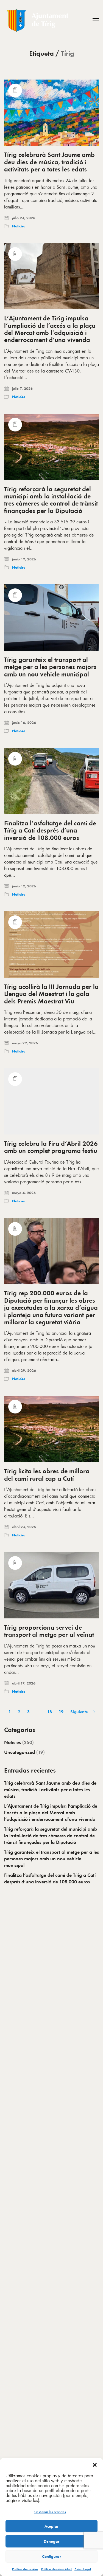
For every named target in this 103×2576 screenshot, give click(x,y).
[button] (95, 2465)
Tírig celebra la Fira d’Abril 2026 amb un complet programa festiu (51, 1147)
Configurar (51, 2557)
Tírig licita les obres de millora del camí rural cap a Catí (47, 1475)
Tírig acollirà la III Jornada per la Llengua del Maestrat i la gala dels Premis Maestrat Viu (51, 994)
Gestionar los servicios (50, 2512)
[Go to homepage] (38, 21)
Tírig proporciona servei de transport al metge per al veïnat (49, 1631)
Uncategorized (20, 1752)
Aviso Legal (83, 2569)
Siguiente (80, 1712)
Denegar (51, 2541)
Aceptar (51, 2526)
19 (61, 1712)
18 (50, 1712)
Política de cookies (25, 2569)
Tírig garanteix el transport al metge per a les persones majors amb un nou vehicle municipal (50, 667)
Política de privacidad (56, 2569)
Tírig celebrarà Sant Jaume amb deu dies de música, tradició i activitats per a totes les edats (49, 162)
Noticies (19, 226)
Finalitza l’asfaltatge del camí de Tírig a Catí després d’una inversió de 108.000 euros (50, 830)
